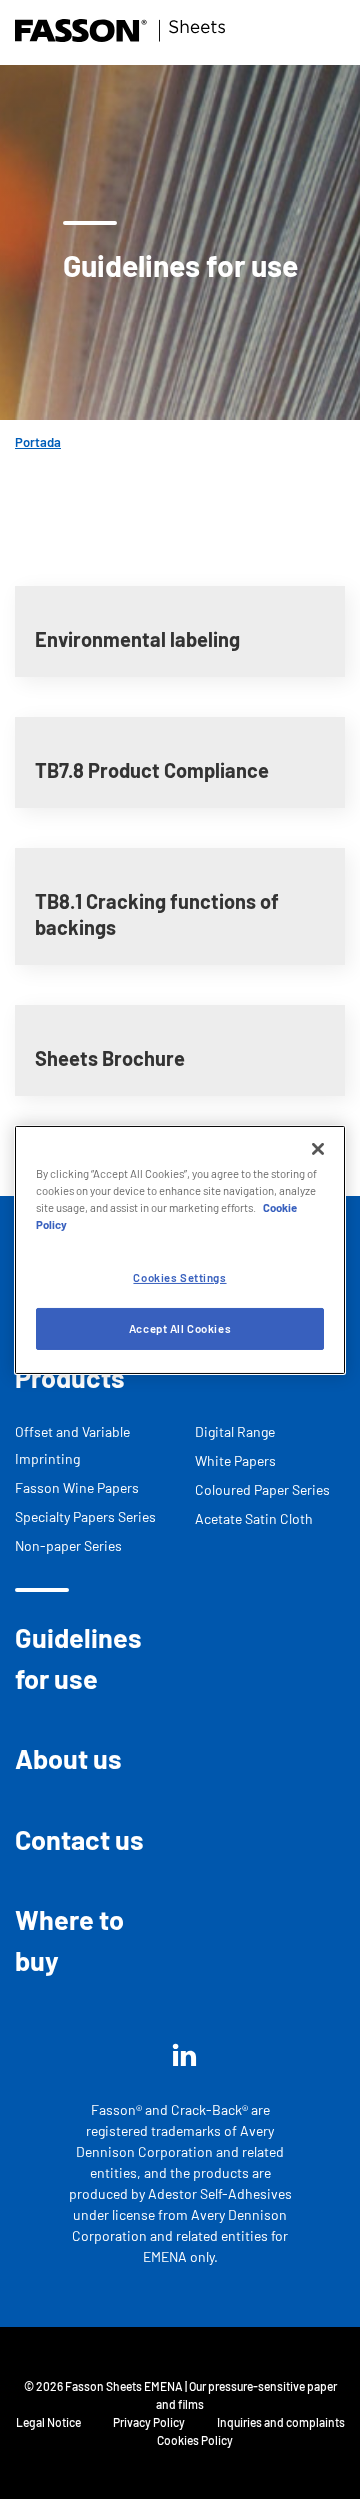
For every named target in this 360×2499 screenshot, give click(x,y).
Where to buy (69, 1939)
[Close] (318, 1148)
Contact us (79, 1839)
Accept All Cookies (180, 1328)
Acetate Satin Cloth (254, 1518)
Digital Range (235, 1431)
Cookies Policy (195, 2440)
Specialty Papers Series (85, 1516)
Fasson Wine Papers (77, 1487)
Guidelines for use (78, 1657)
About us (68, 1758)
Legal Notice (48, 2422)
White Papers (235, 1460)
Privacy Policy (149, 2422)
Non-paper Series (68, 1545)
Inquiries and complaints (281, 2422)
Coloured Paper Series (262, 1489)
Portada (38, 442)
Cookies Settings (179, 1277)
